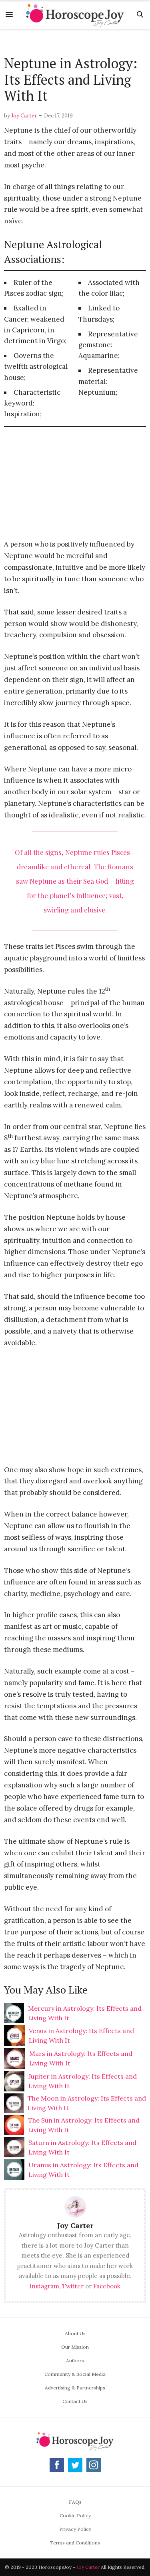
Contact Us (75, 2401)
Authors (75, 2360)
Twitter (73, 2286)
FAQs (75, 2502)
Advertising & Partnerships (75, 2388)
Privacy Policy (75, 2529)
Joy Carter (24, 116)
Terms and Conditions (75, 2543)
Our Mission (75, 2347)
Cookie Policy (75, 2515)
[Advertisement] (75, 43)
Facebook (107, 2286)
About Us (75, 2333)
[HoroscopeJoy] (75, 14)
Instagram (44, 2286)
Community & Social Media (75, 2374)
